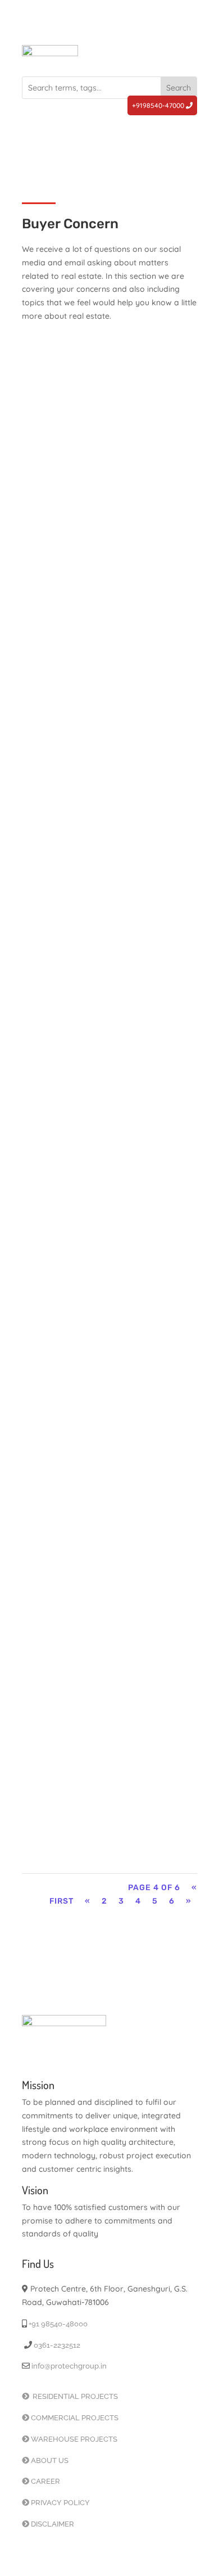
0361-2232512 (56, 2345)
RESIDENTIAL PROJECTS (74, 2396)
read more (70, 510)
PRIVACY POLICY (60, 2503)
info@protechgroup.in (68, 2366)
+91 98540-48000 (57, 2324)
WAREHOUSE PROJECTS (74, 2439)
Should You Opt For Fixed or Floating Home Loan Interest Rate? (103, 1412)
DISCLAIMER (53, 2524)
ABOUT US (50, 2460)
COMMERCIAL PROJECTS (75, 2418)
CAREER (45, 2481)
